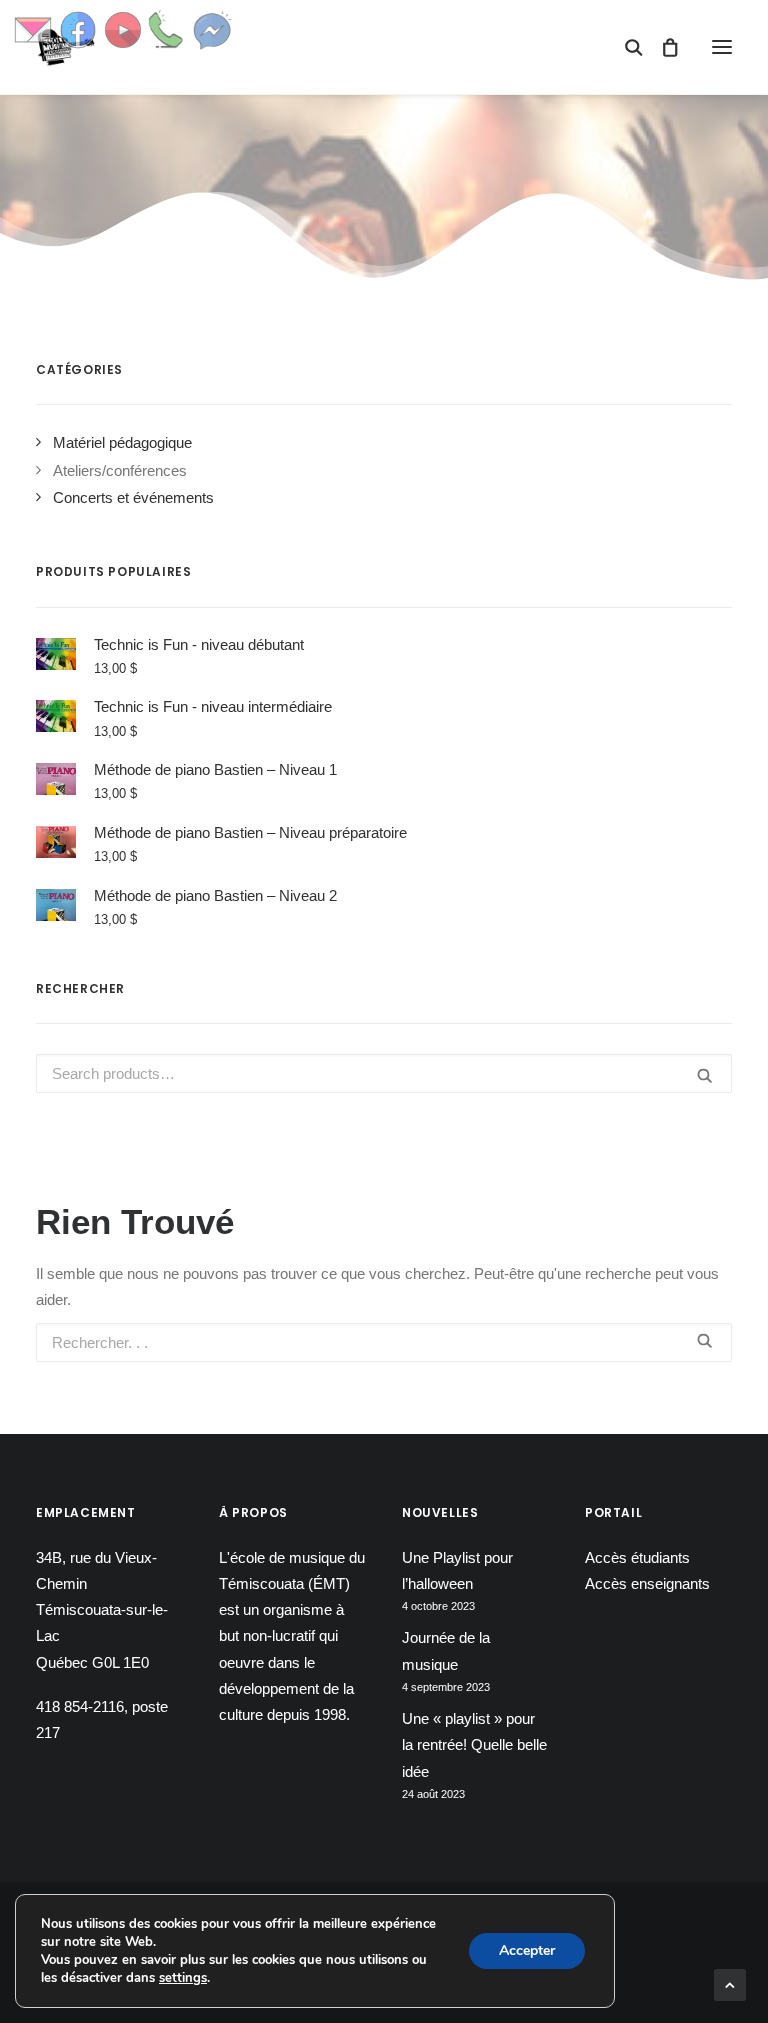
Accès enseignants (647, 1583)
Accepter (527, 1950)
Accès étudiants (637, 1557)
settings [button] (183, 1978)
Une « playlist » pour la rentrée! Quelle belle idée (474, 1745)
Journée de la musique (446, 1650)
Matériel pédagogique (122, 442)
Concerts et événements (133, 497)
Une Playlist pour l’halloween (457, 1570)
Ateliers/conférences (120, 470)
